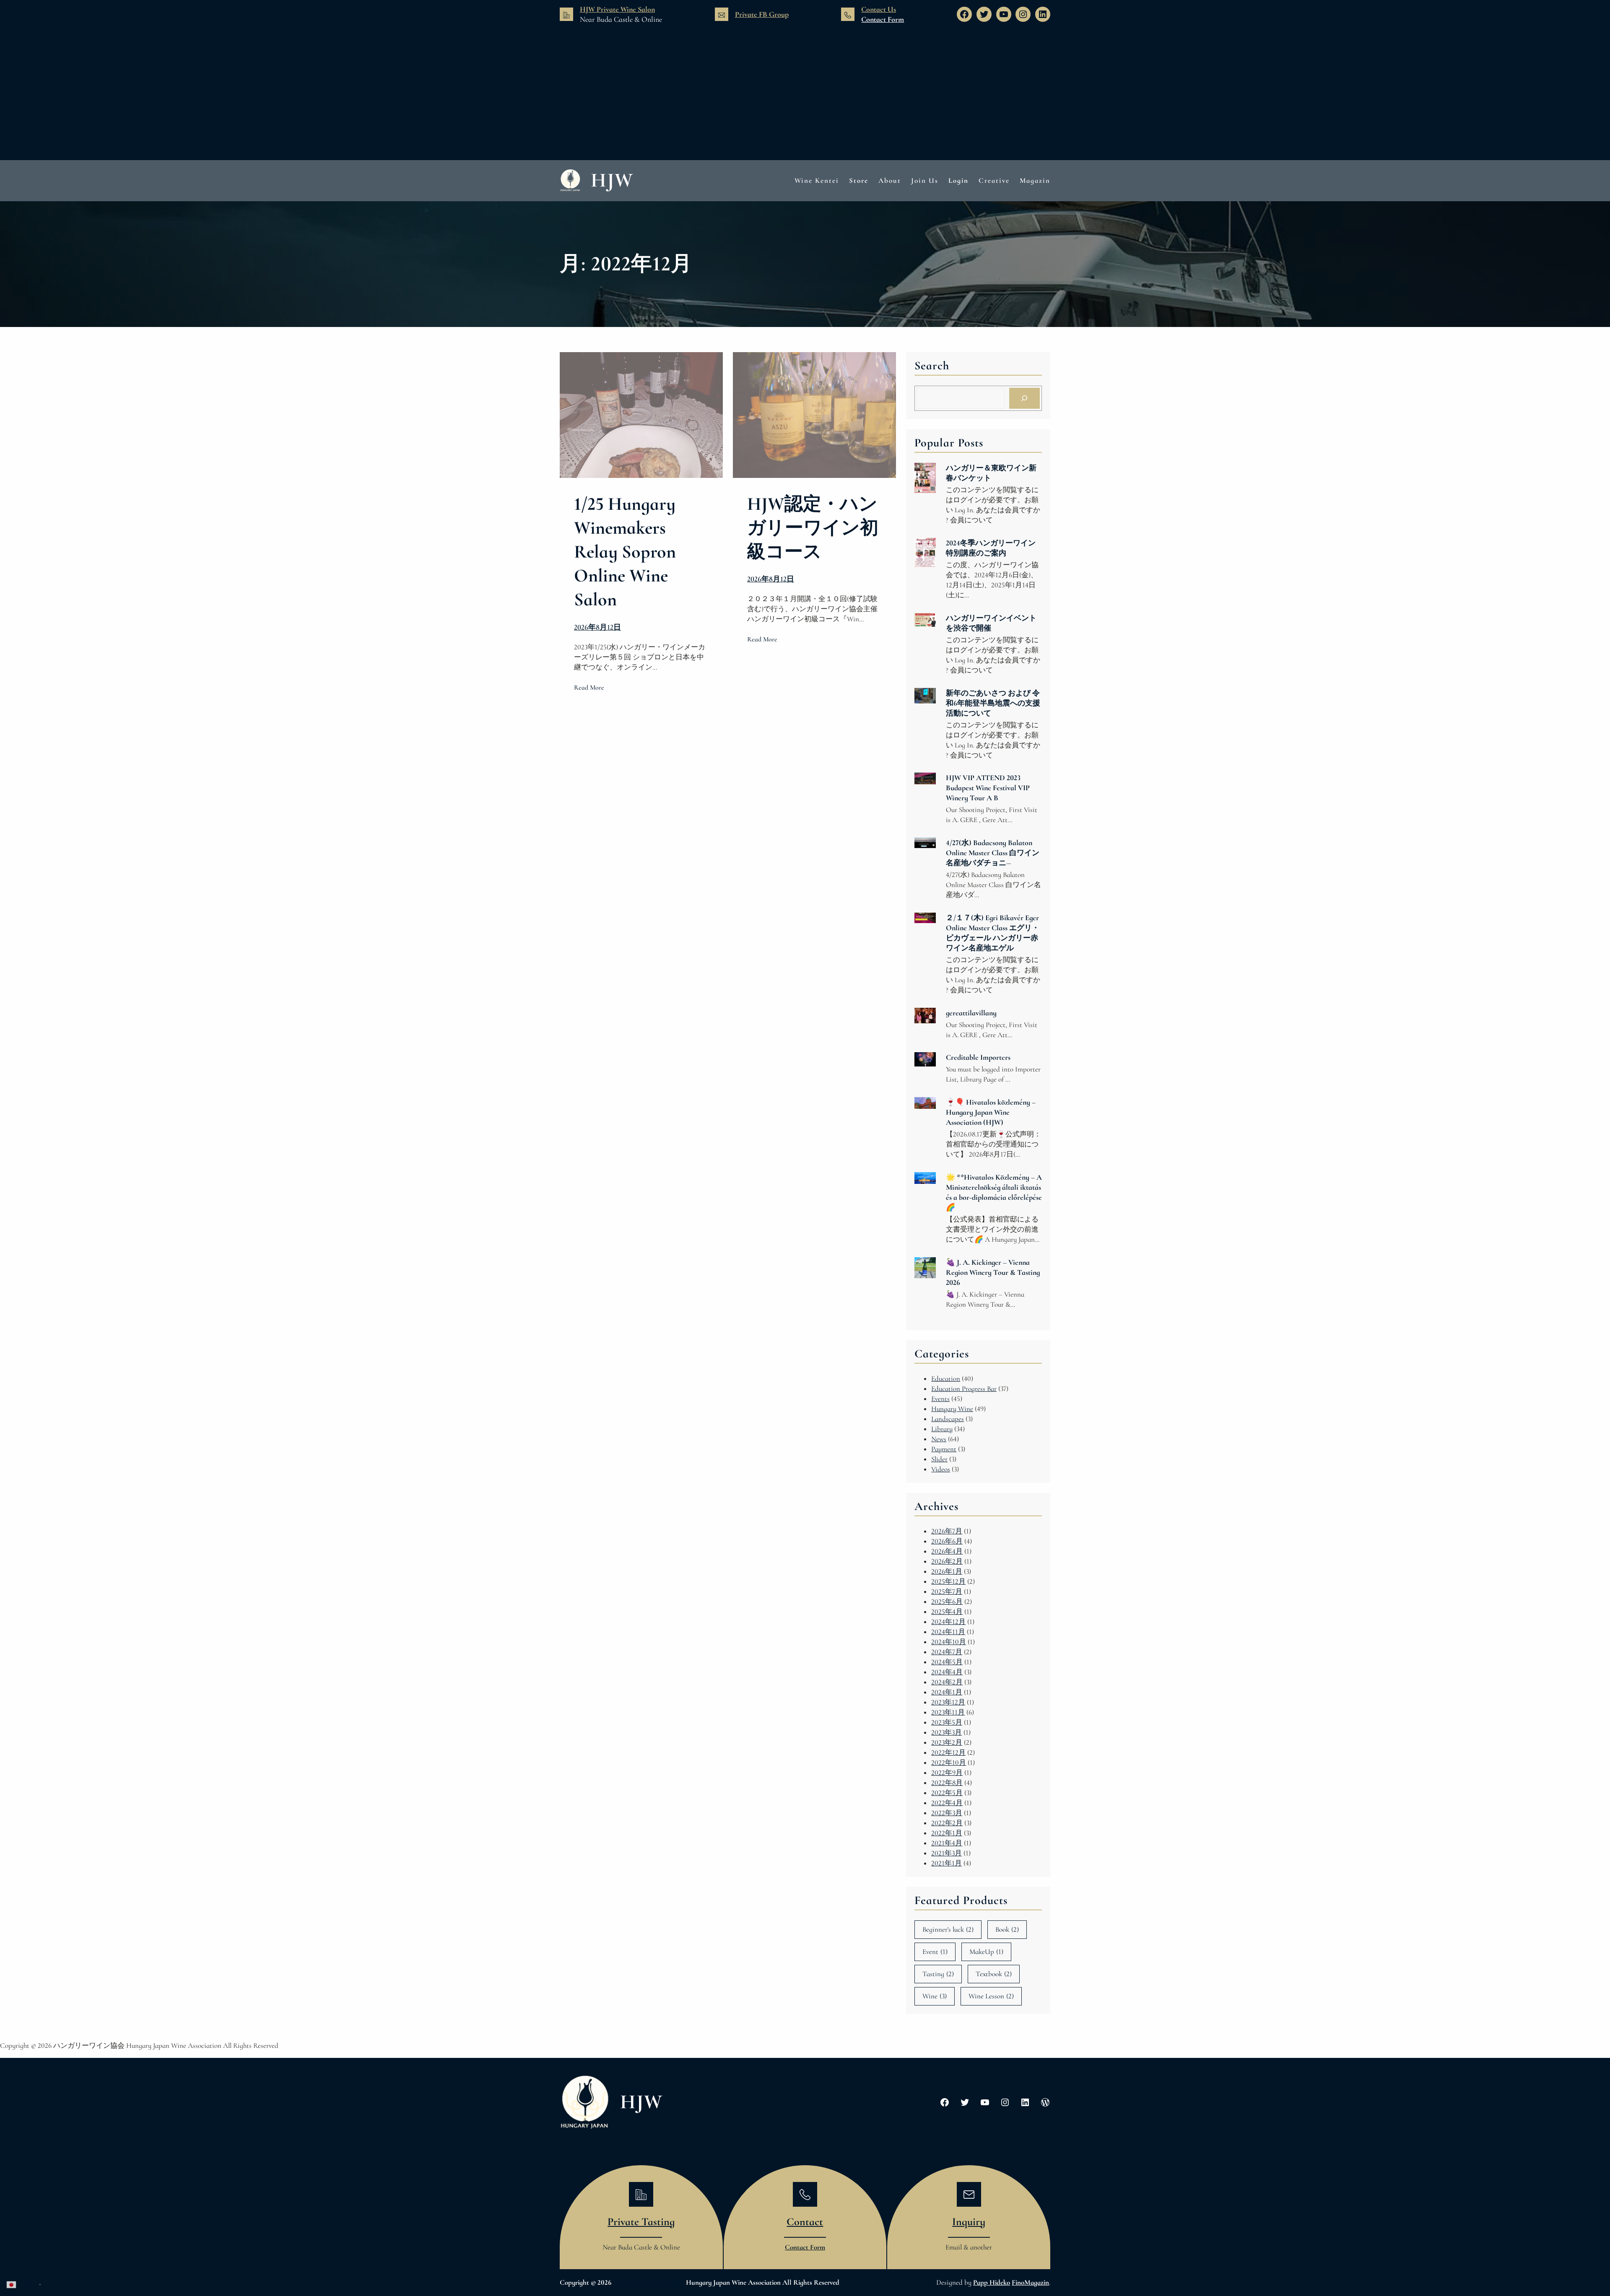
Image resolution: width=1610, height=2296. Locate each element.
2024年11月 (948, 1632)
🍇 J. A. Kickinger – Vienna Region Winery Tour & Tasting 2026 (993, 1272)
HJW (612, 180)
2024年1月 (947, 1692)
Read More (589, 688)
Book (1007, 1929)
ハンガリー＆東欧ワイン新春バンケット (991, 473)
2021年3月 (947, 1853)
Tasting (938, 1974)
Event (935, 1952)
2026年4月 (947, 1551)
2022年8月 (947, 1783)
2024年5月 (947, 1662)
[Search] (1024, 398)
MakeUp (986, 1952)
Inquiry (969, 2222)
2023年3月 (947, 1732)
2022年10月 (949, 1763)
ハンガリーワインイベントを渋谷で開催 (991, 623)
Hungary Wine (952, 1409)
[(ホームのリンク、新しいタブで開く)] (585, 2102)
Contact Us (879, 9)
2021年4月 (947, 1843)
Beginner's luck (948, 1929)
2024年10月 (949, 1642)
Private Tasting (641, 2222)
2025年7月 (947, 1592)
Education (946, 1379)
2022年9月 (947, 1773)
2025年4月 (947, 1612)
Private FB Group (762, 14)
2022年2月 (947, 1823)
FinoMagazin (1030, 2282)
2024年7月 (947, 1652)
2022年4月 (947, 1803)
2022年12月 (948, 1752)
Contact (805, 2222)
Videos (941, 1469)
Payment (944, 1449)
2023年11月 (948, 1712)
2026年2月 (947, 1561)
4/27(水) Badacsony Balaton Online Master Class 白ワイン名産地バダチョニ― (993, 853)
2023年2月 (947, 1742)
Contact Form (883, 19)
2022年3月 (947, 1813)
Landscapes (948, 1419)
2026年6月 (947, 1541)
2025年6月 (947, 1602)
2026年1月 (947, 1571)
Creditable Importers (978, 1057)
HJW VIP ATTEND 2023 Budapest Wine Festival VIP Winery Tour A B (988, 788)
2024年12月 (948, 1622)
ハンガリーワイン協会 (649, 2282)
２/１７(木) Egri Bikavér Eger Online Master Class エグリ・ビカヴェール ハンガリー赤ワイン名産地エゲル (993, 933)
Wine (935, 1996)
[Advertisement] (805, 93)
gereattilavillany (971, 1013)
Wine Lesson (991, 1996)
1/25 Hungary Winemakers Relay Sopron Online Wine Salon (625, 552)
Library (942, 1429)
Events (940, 1399)
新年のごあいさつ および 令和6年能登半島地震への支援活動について (993, 703)
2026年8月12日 (597, 627)
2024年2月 (947, 1682)
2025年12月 (948, 1581)
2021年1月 (947, 1863)
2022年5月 (947, 1793)
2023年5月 (947, 1722)
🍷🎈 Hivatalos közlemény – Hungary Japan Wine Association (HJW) (991, 1112)
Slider (939, 1459)
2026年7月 (947, 1531)
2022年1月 (947, 1833)
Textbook (994, 1974)
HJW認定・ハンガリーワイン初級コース (813, 528)
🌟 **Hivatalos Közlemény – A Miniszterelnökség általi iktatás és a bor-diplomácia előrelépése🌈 (994, 1192)
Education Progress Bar (964, 1389)
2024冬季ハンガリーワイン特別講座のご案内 (991, 548)
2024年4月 (947, 1672)
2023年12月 (948, 1702)
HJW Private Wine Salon (617, 9)
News (939, 1439)
